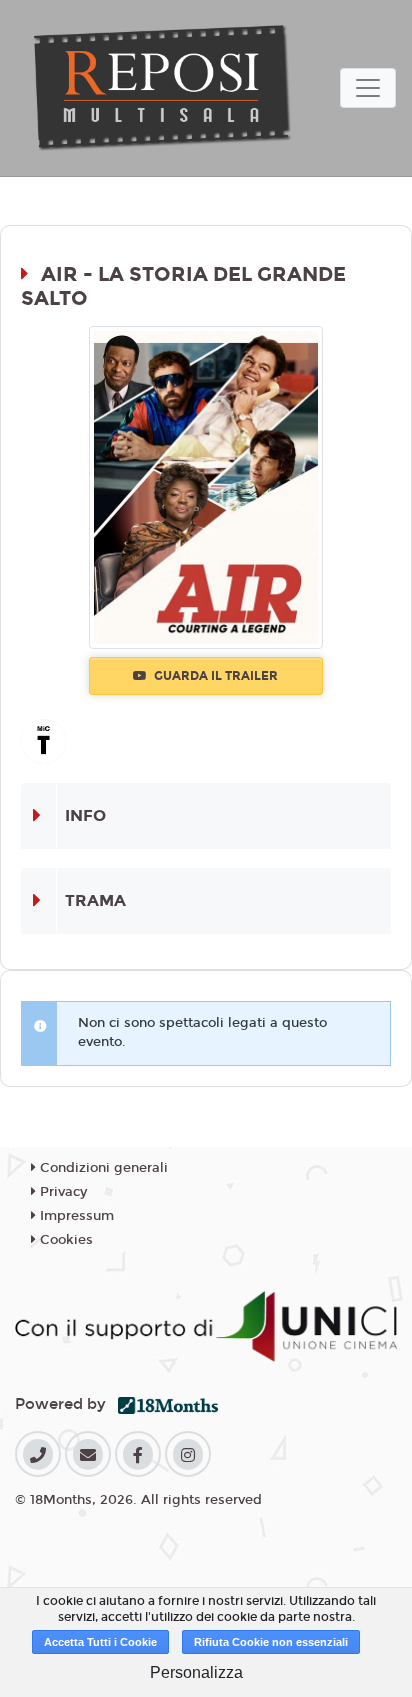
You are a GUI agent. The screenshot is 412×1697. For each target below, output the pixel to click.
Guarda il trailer (214, 676)
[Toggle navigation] (368, 88)
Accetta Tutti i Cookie (100, 1642)
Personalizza (196, 1672)
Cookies (64, 1240)
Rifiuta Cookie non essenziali (271, 1642)
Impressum (75, 1216)
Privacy (61, 1192)
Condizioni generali (102, 1168)
